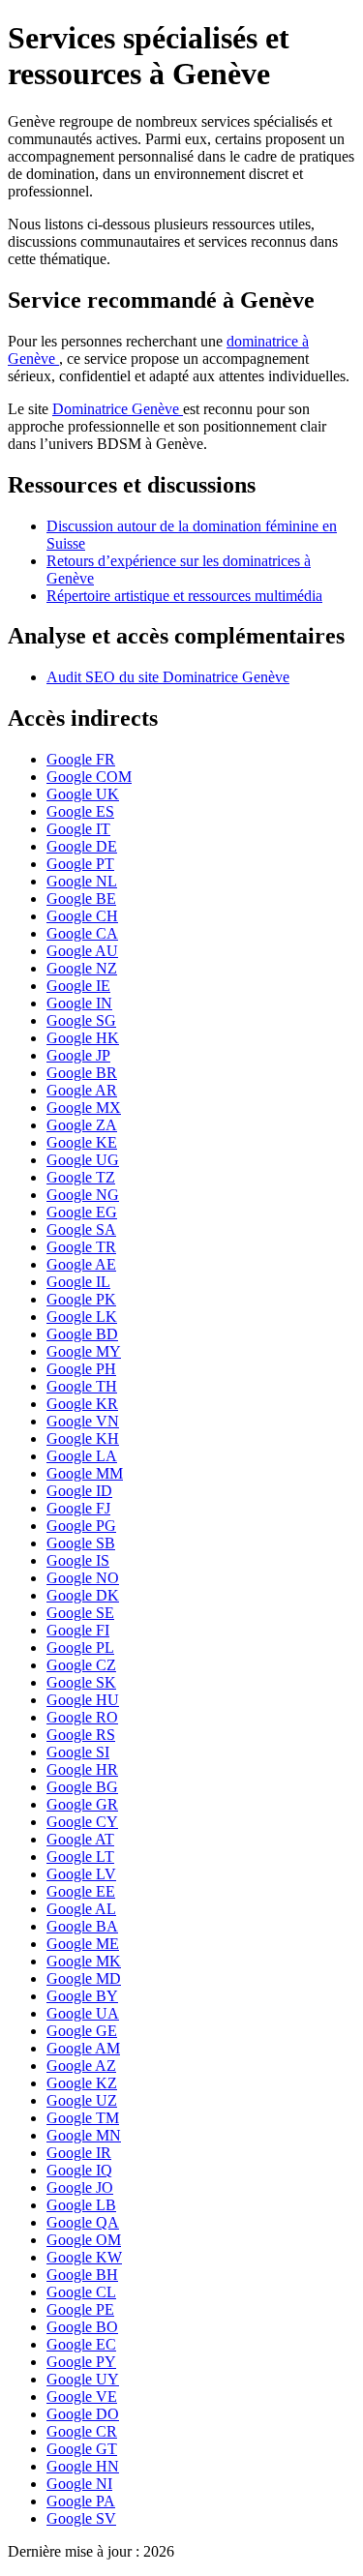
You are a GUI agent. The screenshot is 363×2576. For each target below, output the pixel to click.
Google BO (82, 2327)
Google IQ (79, 2170)
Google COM (89, 777)
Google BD (82, 1334)
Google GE (82, 2031)
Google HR (82, 1769)
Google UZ (82, 2100)
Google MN (84, 2135)
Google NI (79, 2484)
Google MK (84, 1961)
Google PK (81, 1299)
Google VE (82, 2396)
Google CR (82, 2431)
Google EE (81, 1891)
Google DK (83, 1595)
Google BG (82, 1787)
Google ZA (82, 1125)
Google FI (78, 1630)
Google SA (81, 1229)
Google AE (81, 1264)
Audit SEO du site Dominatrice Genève (168, 677)
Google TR (81, 1247)
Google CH (82, 916)
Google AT (80, 1839)
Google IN (79, 1003)
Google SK (81, 1682)
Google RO (82, 1717)
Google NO (83, 1578)
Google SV (81, 2518)
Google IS (78, 1560)
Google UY (83, 2379)
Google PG (81, 1526)
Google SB (81, 1543)
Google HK (83, 1038)
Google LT (80, 1857)
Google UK (83, 794)
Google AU (82, 951)
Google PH (81, 1369)
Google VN (83, 1421)
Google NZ (82, 968)
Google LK (82, 1317)
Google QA (83, 2222)
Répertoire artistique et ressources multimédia (184, 596)
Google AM (83, 2048)
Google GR (82, 1804)
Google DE (82, 846)
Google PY (81, 2362)
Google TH (82, 1386)
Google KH (83, 1438)
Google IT (78, 829)
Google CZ (81, 1665)
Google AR (82, 1090)
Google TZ (81, 1177)
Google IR (79, 2153)
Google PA (81, 2501)
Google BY (82, 1996)
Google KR (82, 1404)
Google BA (82, 1926)
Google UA (83, 2013)
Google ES (80, 811)
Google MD (84, 1978)
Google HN (83, 2466)
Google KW (84, 2257)
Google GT (82, 2449)
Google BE (81, 899)
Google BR (82, 1073)
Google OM (84, 2240)
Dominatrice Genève (118, 409)
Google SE (80, 1613)
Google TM (83, 2118)
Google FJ (78, 1508)
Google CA (82, 933)
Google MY (84, 1351)
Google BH (82, 2275)
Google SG (81, 1020)
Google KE (82, 1142)
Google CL (81, 2292)
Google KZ (82, 2083)
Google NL (82, 881)
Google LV (81, 1874)
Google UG (83, 1160)
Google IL (78, 1282)
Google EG (82, 1212)
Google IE (78, 986)
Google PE (80, 2309)
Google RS (81, 1735)
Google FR (81, 759)
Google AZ (81, 2066)
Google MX (84, 1108)
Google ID (79, 1491)
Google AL (81, 1909)
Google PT (80, 864)
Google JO (80, 2187)
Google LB (81, 2205)
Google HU (83, 1700)
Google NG (83, 1195)
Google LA (82, 1456)
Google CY (82, 1822)
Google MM (85, 1473)
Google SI (78, 1752)
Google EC (81, 2344)
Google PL (80, 1647)
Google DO (83, 2414)
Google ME (83, 1944)
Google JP (78, 1055)
